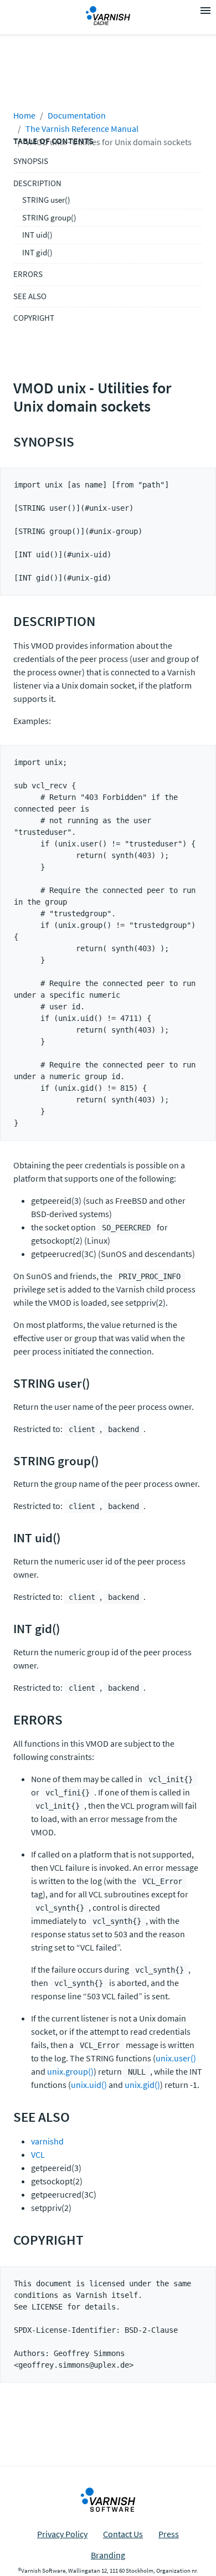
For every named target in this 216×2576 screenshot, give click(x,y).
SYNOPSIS (31, 161)
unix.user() (176, 2058)
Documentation (77, 115)
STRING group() (49, 217)
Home (24, 115)
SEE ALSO (30, 296)
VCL (38, 2154)
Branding (108, 2555)
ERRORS (28, 274)
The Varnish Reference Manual (82, 129)
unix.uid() (89, 2085)
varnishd (47, 2141)
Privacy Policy (62, 2534)
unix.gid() (142, 2085)
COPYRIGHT (34, 318)
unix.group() (70, 2071)
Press (169, 2534)
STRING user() (46, 200)
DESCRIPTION (37, 183)
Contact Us (123, 2534)
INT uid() (37, 235)
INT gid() (37, 252)
